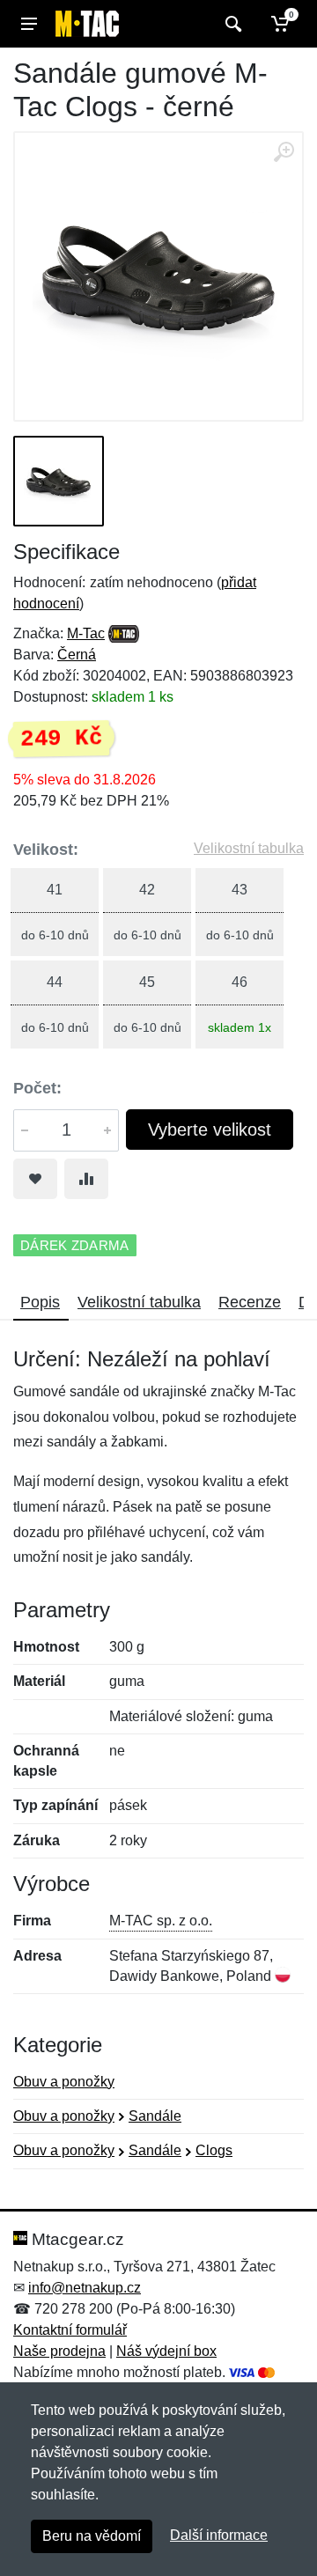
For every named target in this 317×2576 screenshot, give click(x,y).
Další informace (219, 2535)
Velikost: (46, 850)
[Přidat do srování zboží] (86, 1179)
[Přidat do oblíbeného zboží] (35, 1179)
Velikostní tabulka (249, 848)
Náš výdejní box (166, 2351)
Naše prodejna (59, 2351)
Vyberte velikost (210, 1130)
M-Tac (86, 633)
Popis (40, 1302)
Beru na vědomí (92, 2536)
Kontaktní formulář (70, 2330)
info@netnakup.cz (85, 2288)
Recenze (250, 1302)
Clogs (214, 2150)
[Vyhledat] (231, 24)
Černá (77, 655)
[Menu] (29, 24)
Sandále (155, 2116)
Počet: (37, 1088)
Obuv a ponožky (64, 2082)
